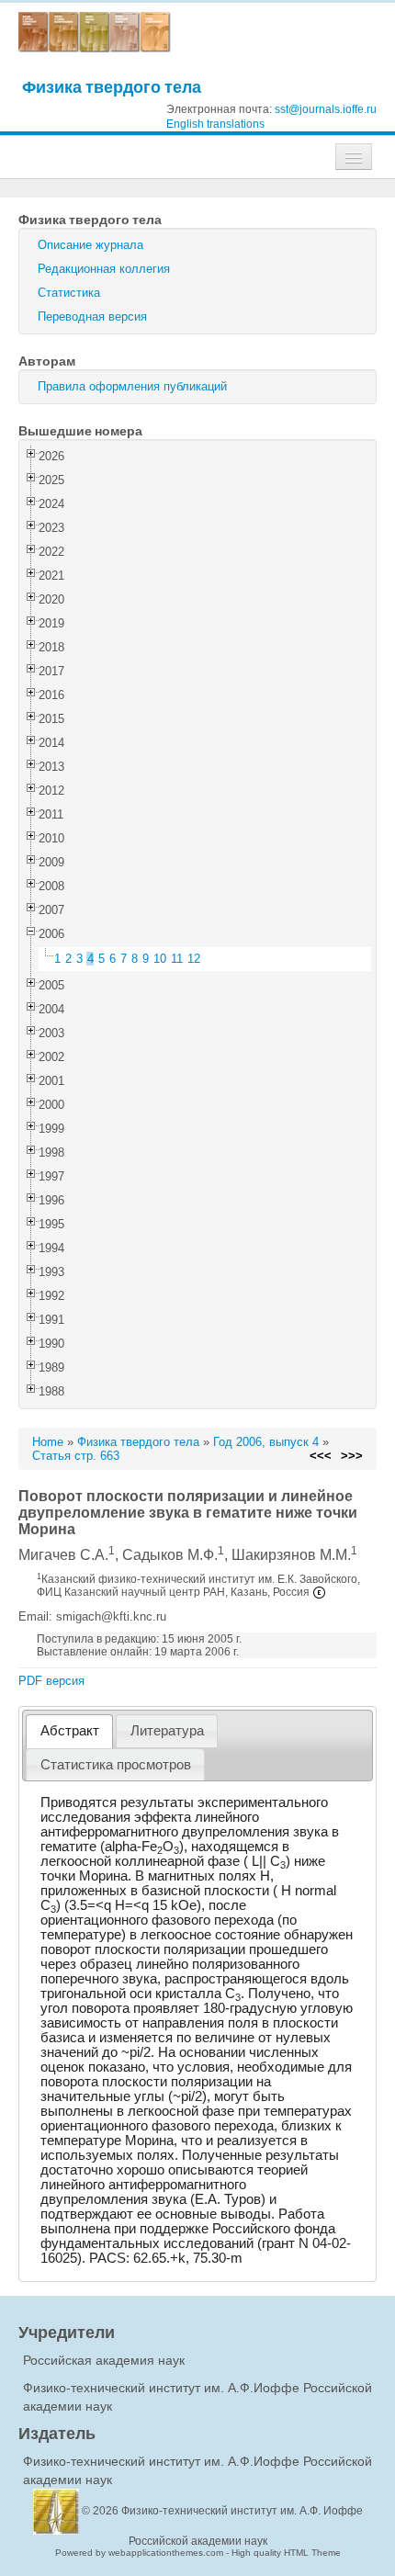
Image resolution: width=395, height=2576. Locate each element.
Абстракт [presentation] (70, 1731)
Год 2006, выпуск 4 (266, 1442)
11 (177, 959)
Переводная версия (92, 316)
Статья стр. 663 (76, 1456)
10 (160, 959)
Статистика (69, 293)
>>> (352, 1456)
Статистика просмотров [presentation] (116, 1765)
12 (194, 959)
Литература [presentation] (167, 1731)
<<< (321, 1456)
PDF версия (51, 1681)
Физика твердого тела (112, 87)
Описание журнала (90, 245)
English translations (215, 124)
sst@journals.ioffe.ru (326, 109)
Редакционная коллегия (104, 269)
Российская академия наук (104, 2360)
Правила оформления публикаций (132, 386)
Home (48, 1442)
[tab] (69, 1731)
